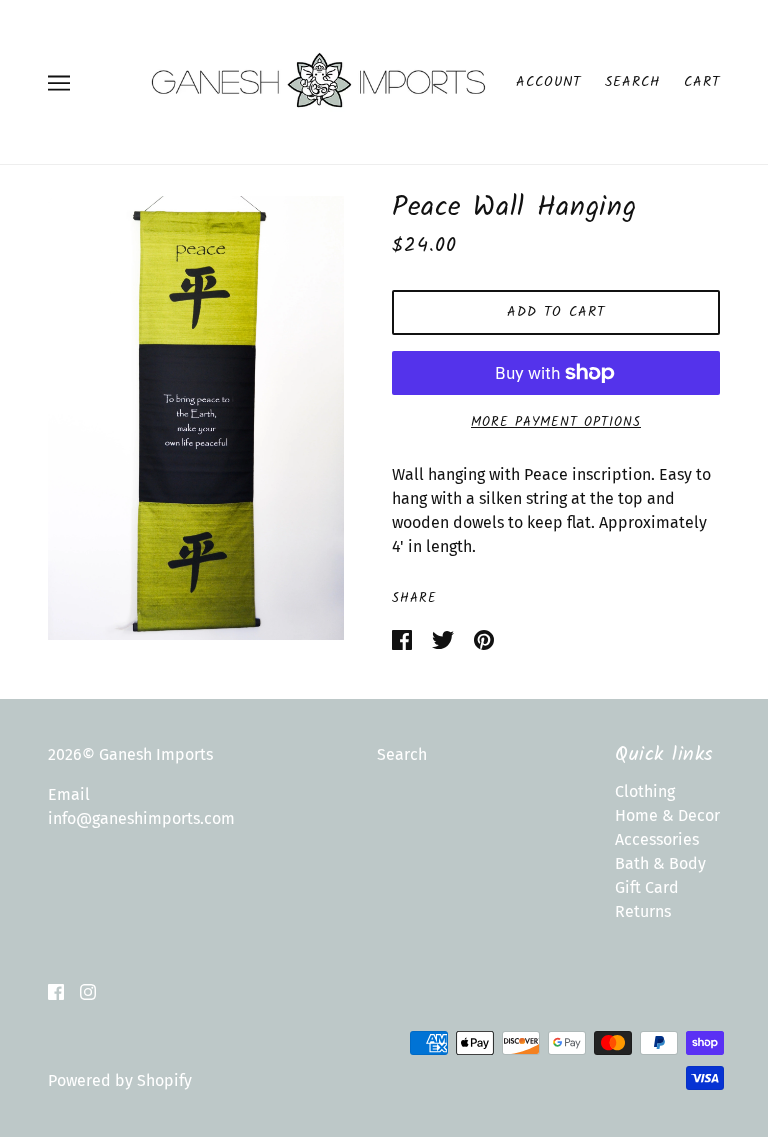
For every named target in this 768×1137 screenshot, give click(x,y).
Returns (643, 911)
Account (548, 82)
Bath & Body (660, 863)
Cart (702, 82)
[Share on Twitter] (445, 638)
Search (632, 82)
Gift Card (647, 887)
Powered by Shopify (120, 1080)
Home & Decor (667, 815)
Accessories (657, 839)
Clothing (645, 791)
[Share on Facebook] (404, 638)
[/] (317, 80)
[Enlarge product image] (196, 418)
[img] (56, 991)
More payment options (556, 422)
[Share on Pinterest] (484, 638)
